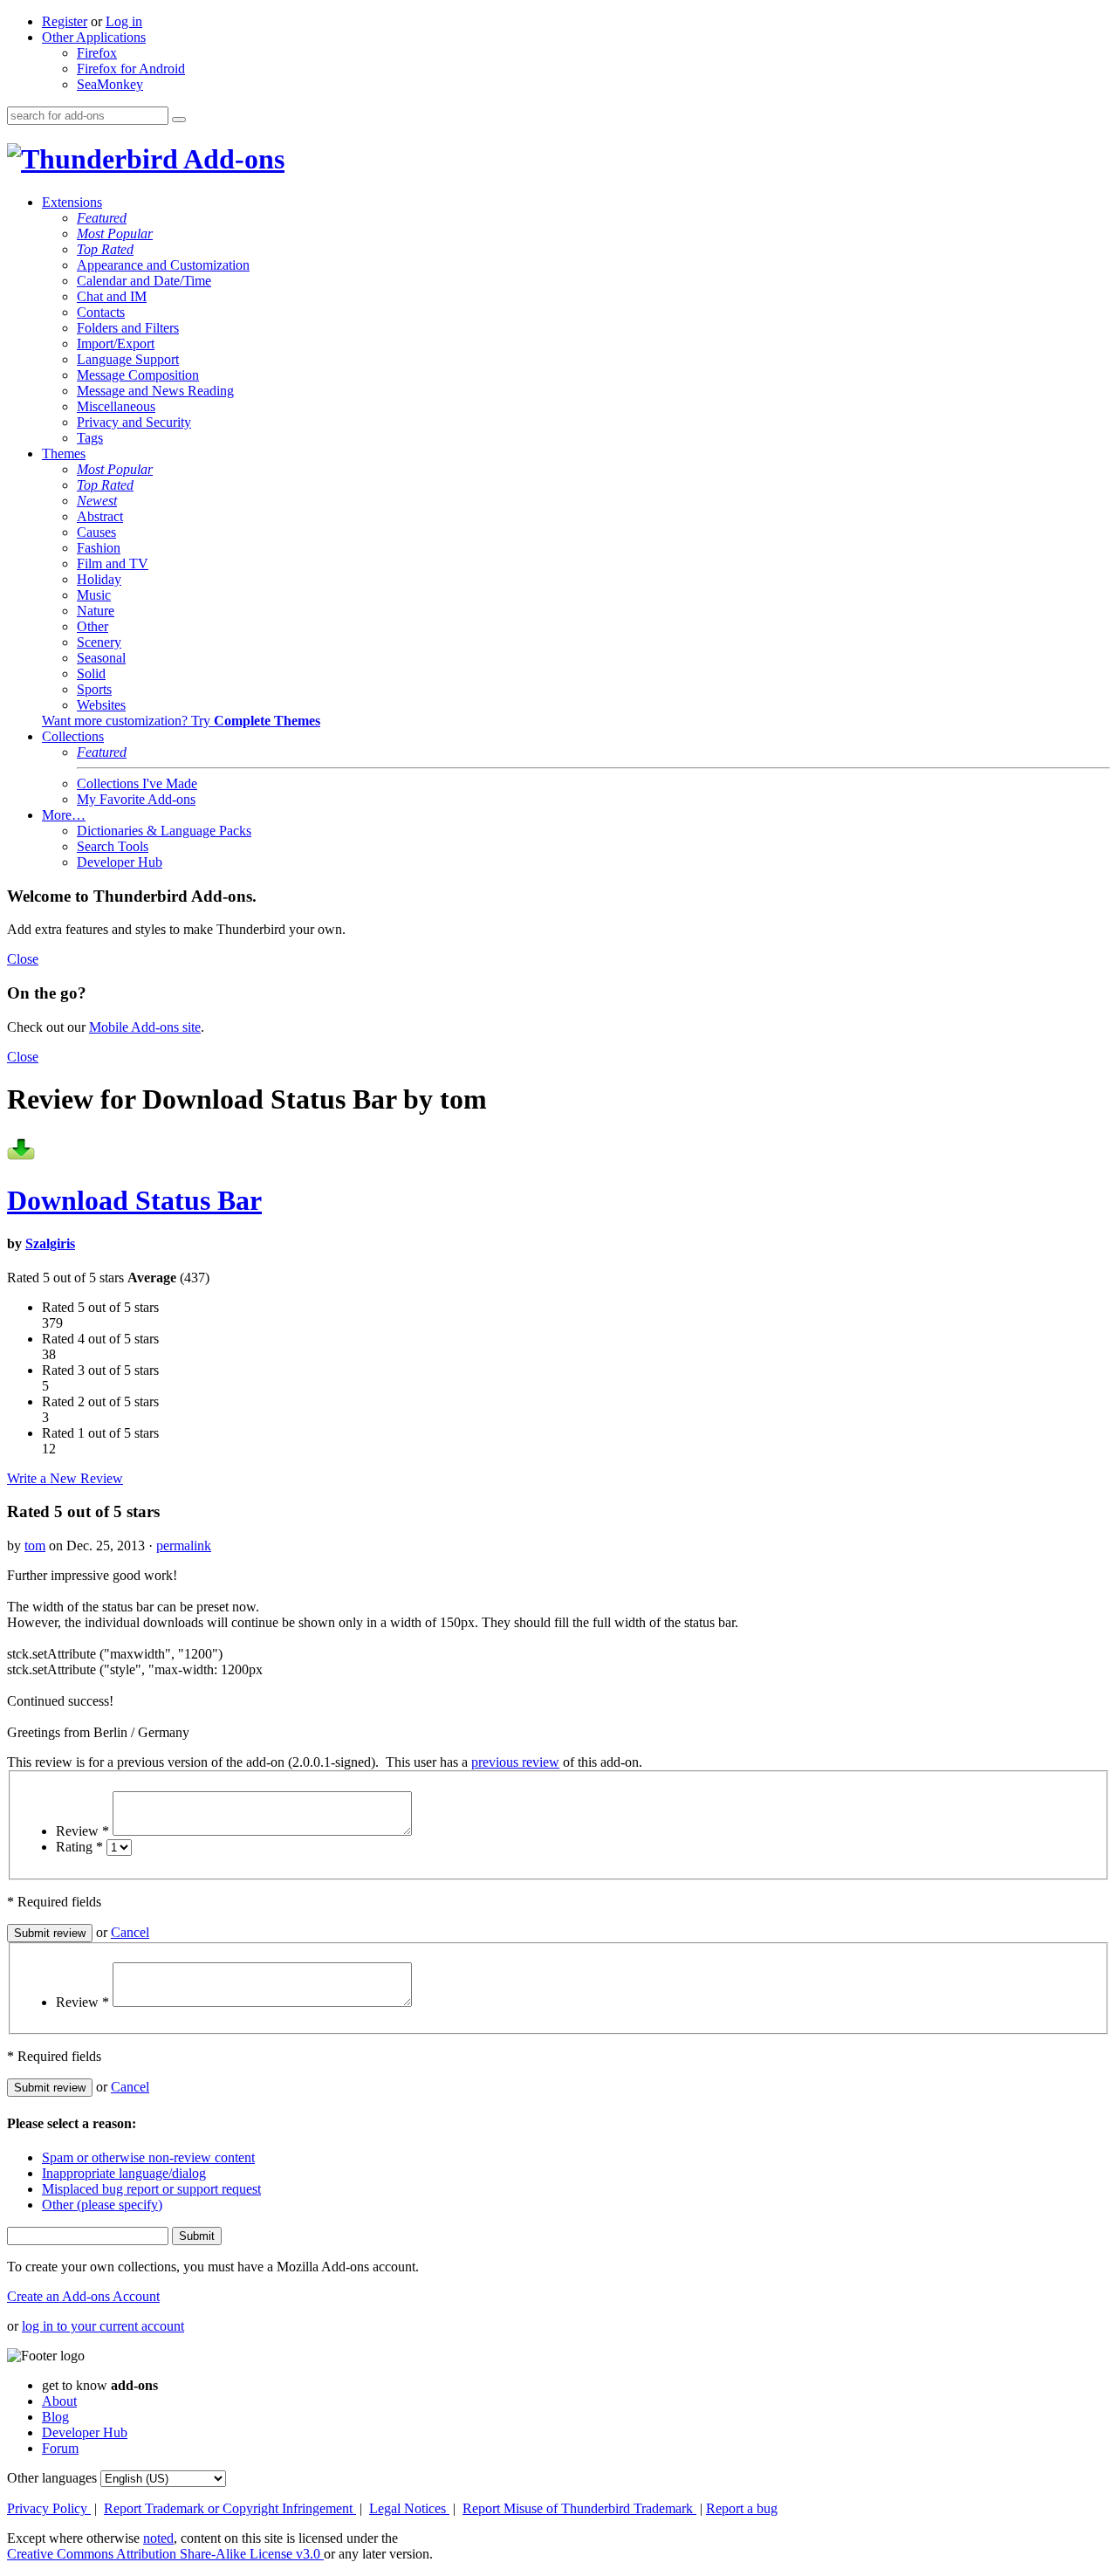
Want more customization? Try (181, 721)
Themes (64, 453)
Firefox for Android (131, 69)
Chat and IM (112, 296)
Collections (73, 736)
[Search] (179, 120)
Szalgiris (50, 1243)
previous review (515, 1762)
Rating (79, 1847)
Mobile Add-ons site (145, 1027)
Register (65, 21)
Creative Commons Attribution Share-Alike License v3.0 (165, 2554)
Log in (124, 21)
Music (94, 595)
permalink (184, 1546)
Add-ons (231, 159)
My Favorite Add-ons (136, 799)
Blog (55, 2417)
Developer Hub (120, 862)
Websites (101, 705)
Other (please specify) (102, 2205)
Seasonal (101, 658)
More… (64, 815)
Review (82, 1831)
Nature (96, 611)
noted (158, 2538)
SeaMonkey (110, 84)
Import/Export (116, 343)
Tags (90, 438)
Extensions (72, 202)
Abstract (100, 516)
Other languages (52, 2478)
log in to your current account (103, 2326)
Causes (96, 532)
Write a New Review (65, 1478)
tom (35, 1546)
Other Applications (94, 37)
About (59, 2401)
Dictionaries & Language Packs (164, 831)
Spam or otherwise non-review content (148, 2157)
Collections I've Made (137, 783)
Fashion (99, 548)
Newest (97, 501)
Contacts (101, 312)
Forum (60, 2448)
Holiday (99, 579)
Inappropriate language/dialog (124, 2173)
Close (23, 959)
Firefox (97, 53)
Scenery (99, 642)
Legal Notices (409, 2508)
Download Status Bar (134, 1200)
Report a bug (742, 2508)
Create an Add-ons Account (83, 2296)
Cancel (130, 1932)
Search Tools (113, 846)
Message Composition (138, 375)
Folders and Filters (128, 328)
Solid (91, 673)
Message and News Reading (155, 391)
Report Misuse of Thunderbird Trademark (579, 2508)
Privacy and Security (134, 422)
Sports (94, 689)
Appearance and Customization (163, 265)
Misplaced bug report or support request (151, 2189)
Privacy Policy (49, 2508)
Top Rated (105, 249)
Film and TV (113, 563)
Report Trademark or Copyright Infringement (230, 2508)
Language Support (128, 359)
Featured (102, 218)
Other (93, 626)
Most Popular (115, 234)
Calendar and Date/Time (144, 281)
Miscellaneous (116, 406)
